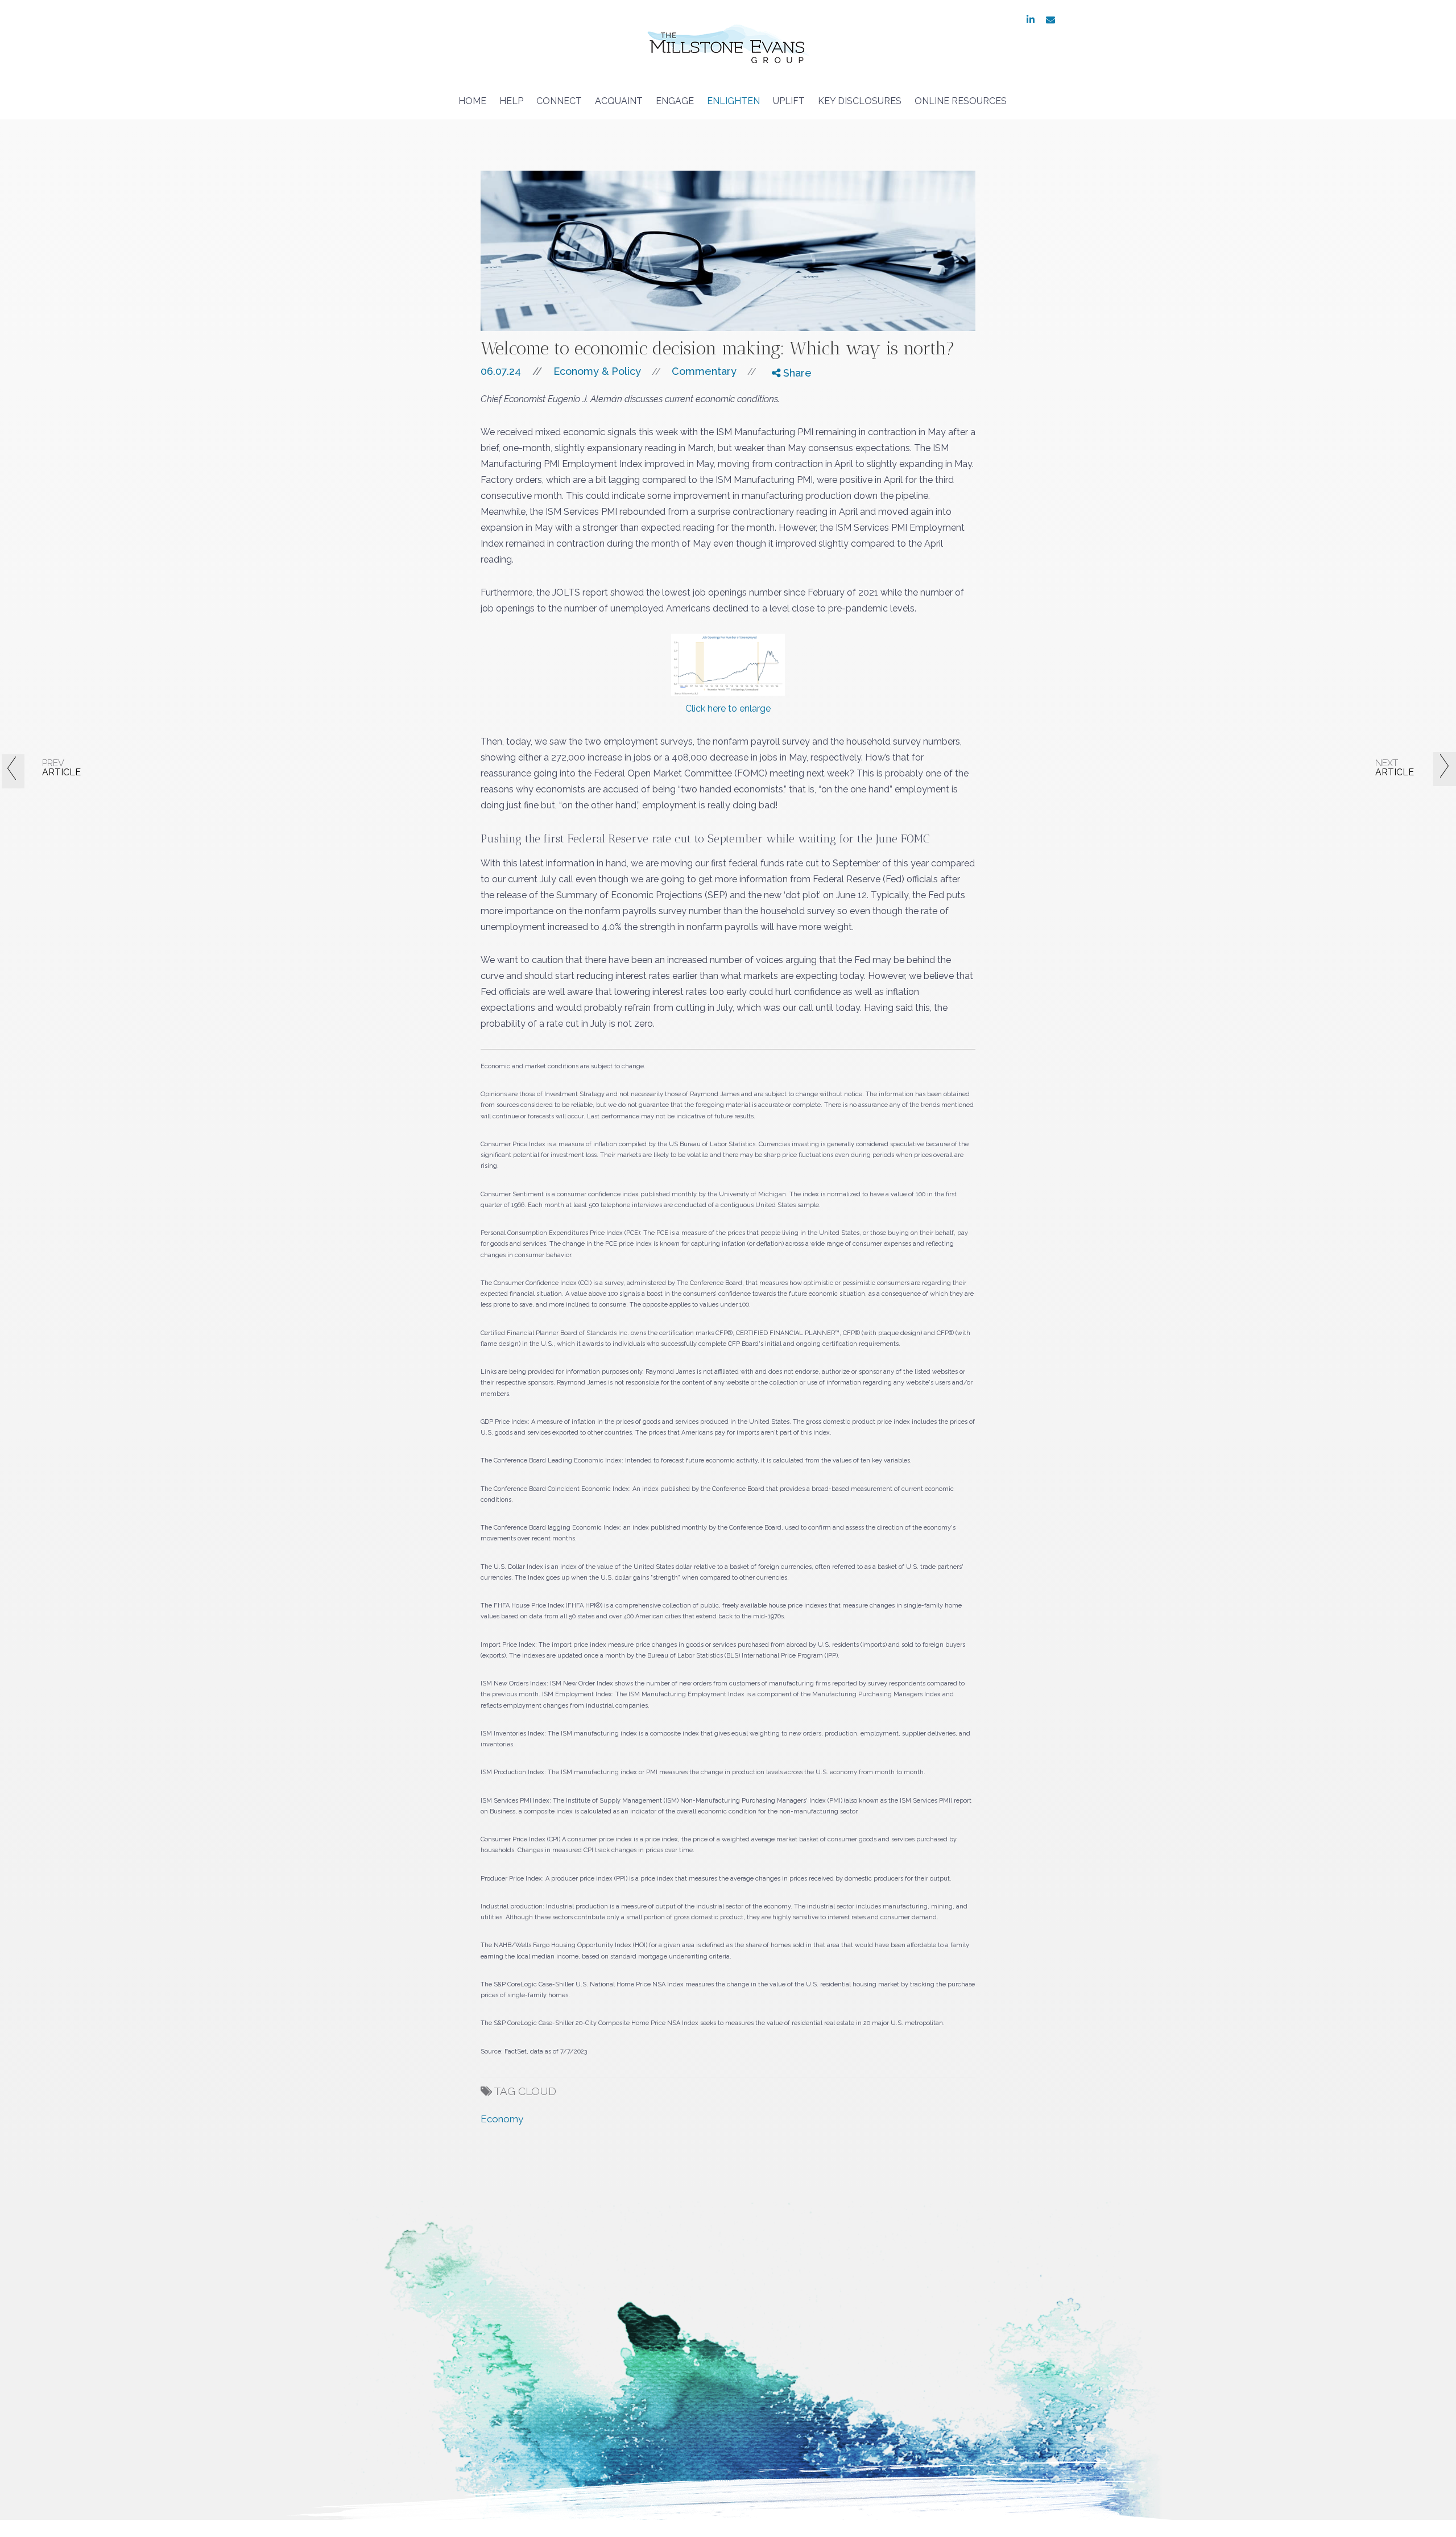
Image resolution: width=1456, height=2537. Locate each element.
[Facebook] (784, 393)
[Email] (784, 436)
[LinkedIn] (784, 422)
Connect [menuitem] (559, 101)
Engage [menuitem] (675, 101)
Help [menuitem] (511, 101)
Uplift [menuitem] (789, 101)
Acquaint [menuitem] (619, 101)
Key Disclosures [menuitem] (860, 101)
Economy (502, 2119)
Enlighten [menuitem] (733, 101)
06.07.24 (511, 371)
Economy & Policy (597, 371)
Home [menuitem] (472, 101)
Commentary (704, 371)
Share (796, 373)
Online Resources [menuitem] (961, 101)
